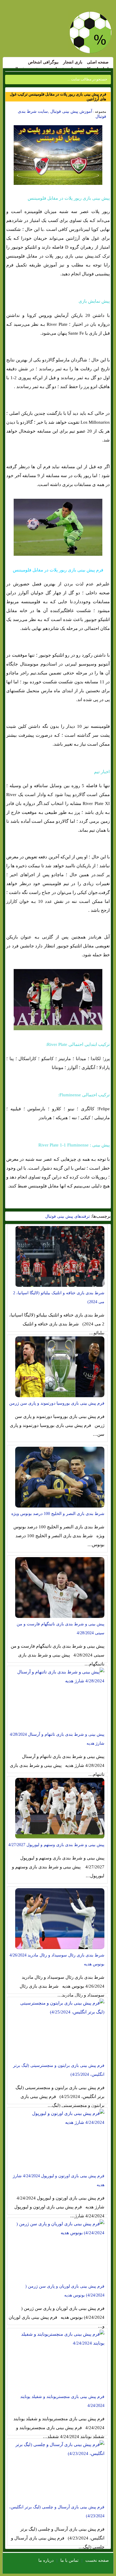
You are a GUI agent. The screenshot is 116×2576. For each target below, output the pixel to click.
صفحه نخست (97, 2560)
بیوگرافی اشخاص (43, 62)
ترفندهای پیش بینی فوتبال (68, 1216)
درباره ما (46, 2560)
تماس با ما (69, 2560)
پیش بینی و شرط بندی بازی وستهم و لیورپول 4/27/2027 (56, 1845)
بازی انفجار (73, 62)
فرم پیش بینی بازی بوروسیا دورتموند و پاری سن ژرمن (57, 1403)
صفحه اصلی (98, 62)
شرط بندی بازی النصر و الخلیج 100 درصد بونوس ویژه (58, 1514)
